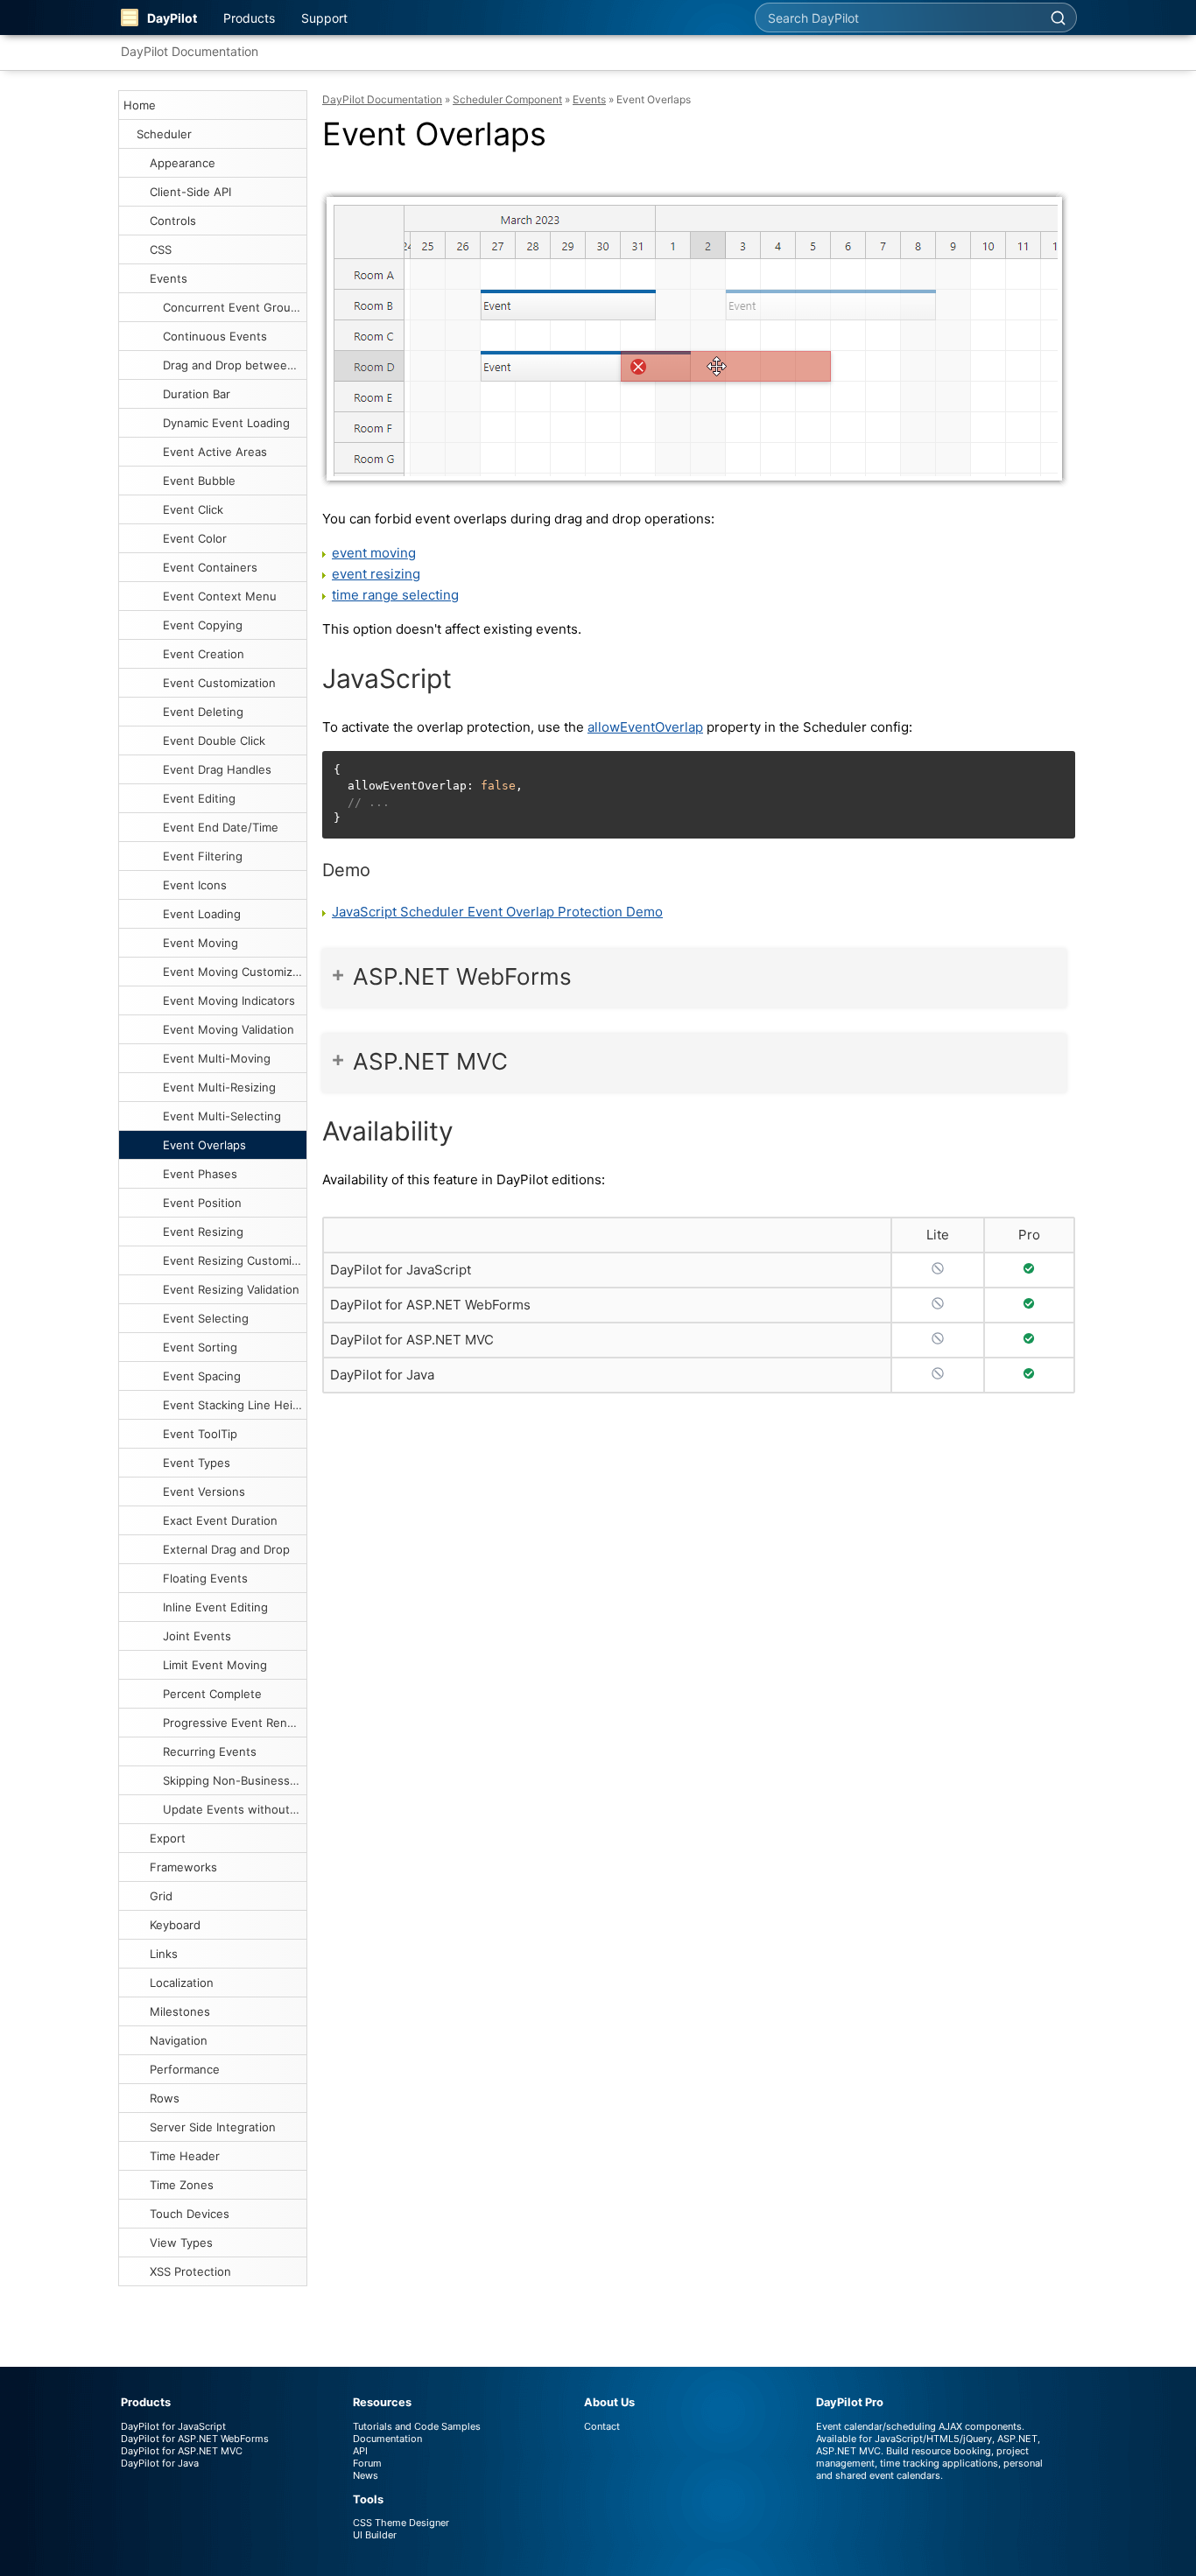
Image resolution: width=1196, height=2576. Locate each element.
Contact (602, 2426)
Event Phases (200, 1174)
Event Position (202, 1203)
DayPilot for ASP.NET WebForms (430, 1305)
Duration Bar (197, 394)
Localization (182, 1983)
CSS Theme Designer (401, 2523)
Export (168, 1838)
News (366, 2475)
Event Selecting (206, 1318)
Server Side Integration (213, 2127)
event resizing (376, 574)
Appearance (183, 163)
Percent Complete (212, 1694)
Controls (173, 221)
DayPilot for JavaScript (401, 1270)
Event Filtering (203, 856)
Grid (161, 1896)
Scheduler (164, 134)
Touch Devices (190, 2214)
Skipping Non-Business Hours (235, 1780)
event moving (374, 553)
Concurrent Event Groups (233, 307)
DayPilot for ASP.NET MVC (412, 1340)
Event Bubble (199, 481)
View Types (181, 2243)
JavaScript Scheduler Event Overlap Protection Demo (497, 912)
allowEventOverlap (645, 727)
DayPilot (172, 18)
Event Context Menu (220, 596)
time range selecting (395, 595)
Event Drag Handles (217, 769)
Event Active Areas (215, 452)
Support (324, 18)
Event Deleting (203, 712)
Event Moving (201, 943)
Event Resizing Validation (231, 1289)
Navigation (179, 2040)
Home (140, 105)
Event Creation (204, 654)
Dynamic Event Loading (226, 423)
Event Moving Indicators (229, 1000)
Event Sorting (200, 1347)
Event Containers (210, 567)
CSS (161, 249)
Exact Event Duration (220, 1520)
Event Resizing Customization (235, 1260)
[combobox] (897, 18)
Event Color (195, 538)
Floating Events (205, 1578)
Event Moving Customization (235, 972)
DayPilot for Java (382, 1375)
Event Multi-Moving (217, 1058)
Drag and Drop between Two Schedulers (235, 365)
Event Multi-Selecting (222, 1116)
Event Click (193, 509)
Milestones (180, 2011)
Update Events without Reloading (235, 1809)
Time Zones (182, 2185)
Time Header (185, 2156)
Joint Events (197, 1636)
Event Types (197, 1463)
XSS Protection (190, 2271)
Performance (185, 2069)
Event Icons (195, 885)
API (360, 2451)
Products (249, 18)
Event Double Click (214, 741)
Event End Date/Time (221, 827)
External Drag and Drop (226, 1549)
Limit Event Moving (215, 1665)
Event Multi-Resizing (219, 1087)
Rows (165, 2098)
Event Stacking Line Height (235, 1405)
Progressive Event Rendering (235, 1723)
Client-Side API (190, 192)
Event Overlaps (204, 1145)
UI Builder (375, 2535)
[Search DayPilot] (1058, 18)
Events (169, 278)
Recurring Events (210, 1751)
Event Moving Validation (229, 1029)
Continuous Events (215, 336)
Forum (367, 2463)
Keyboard (175, 1925)
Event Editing (199, 798)
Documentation (387, 2439)
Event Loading (202, 914)
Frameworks (183, 1867)
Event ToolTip (200, 1434)
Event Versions (204, 1492)
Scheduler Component (507, 99)
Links (164, 1954)
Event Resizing (203, 1232)
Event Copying (203, 625)
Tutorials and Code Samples (417, 2426)
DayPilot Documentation (190, 51)
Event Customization (219, 683)
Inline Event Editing (215, 1607)
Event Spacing (202, 1376)
